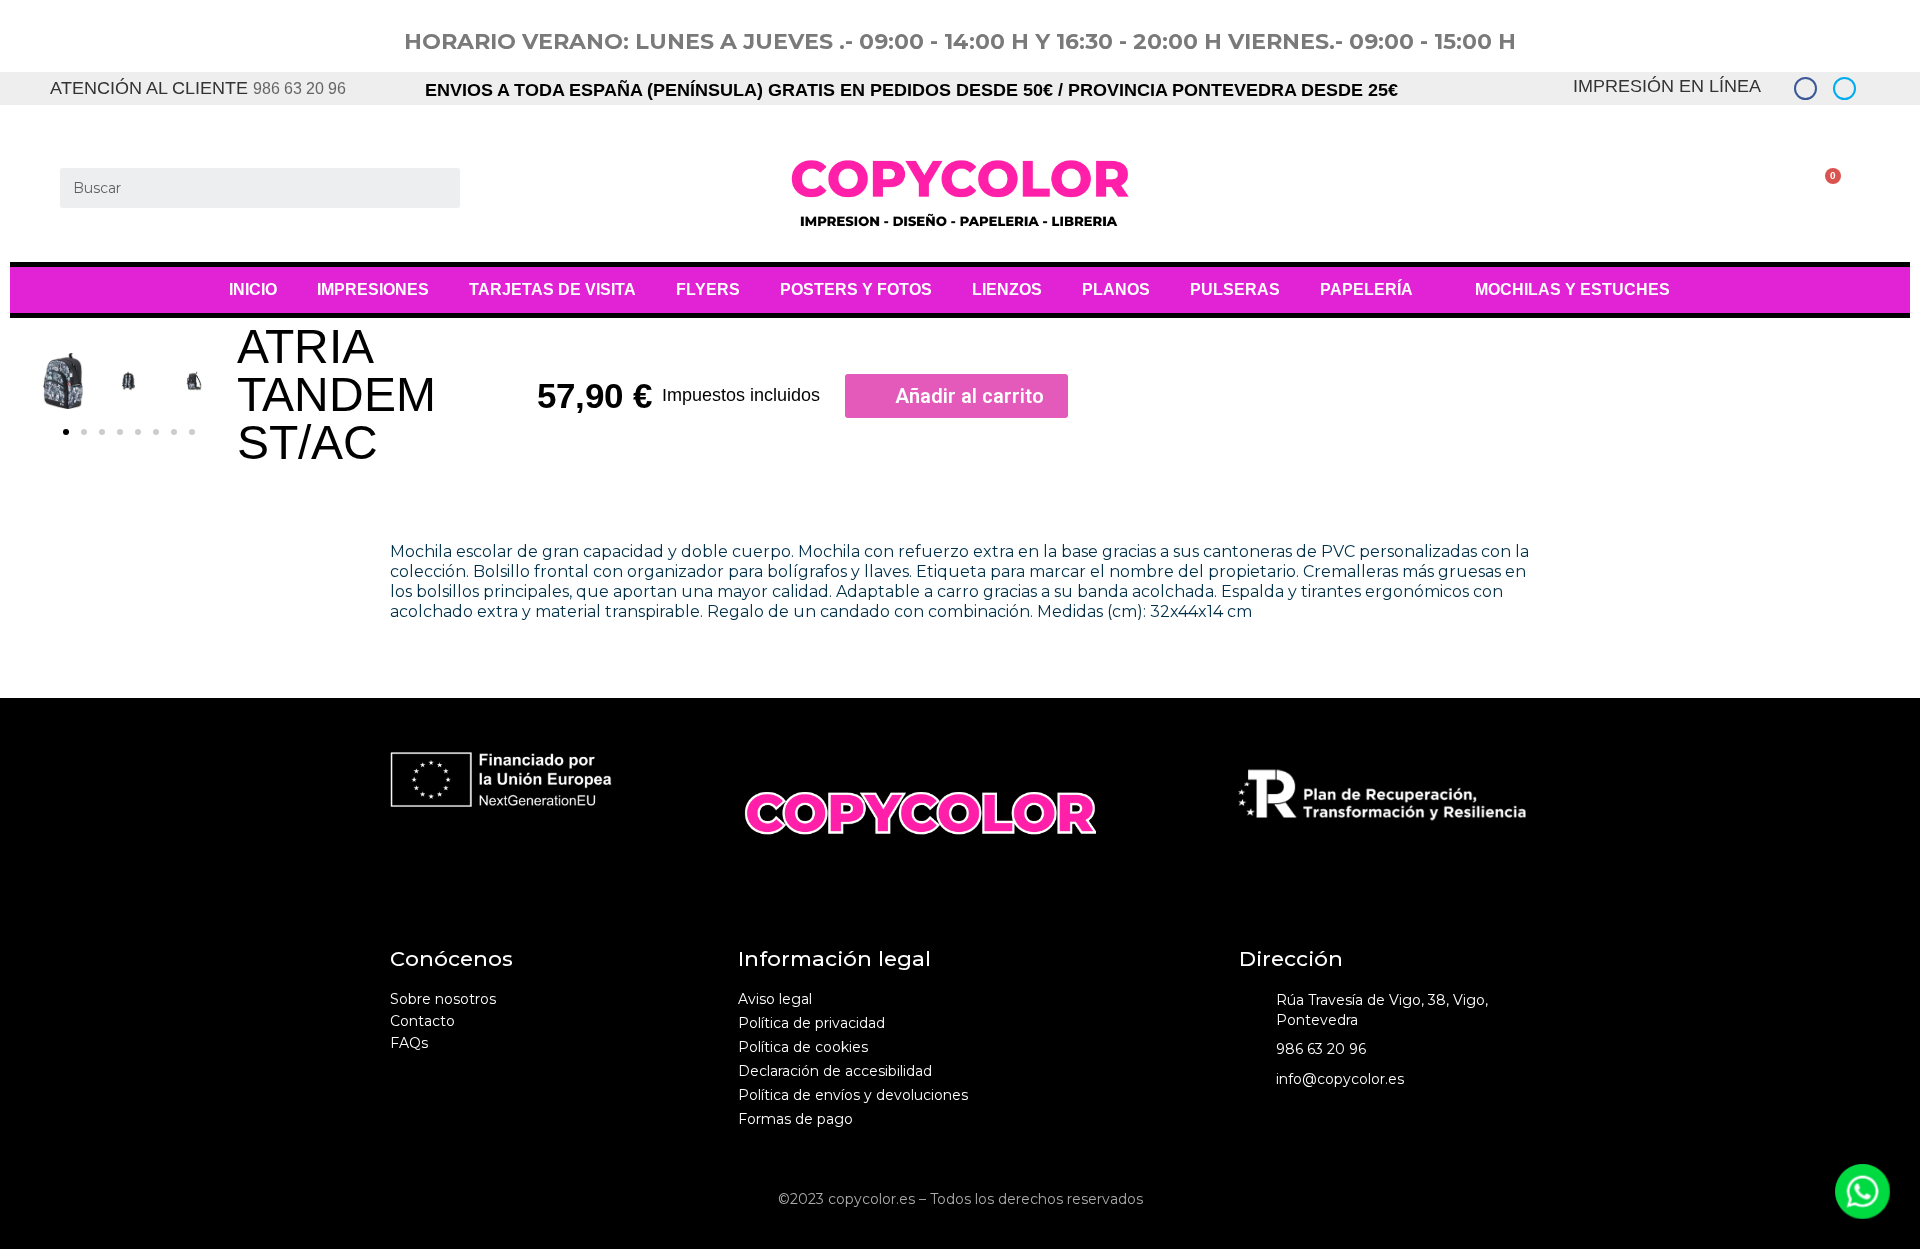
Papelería (1366, 289)
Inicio (253, 289)
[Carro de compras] (1817, 188)
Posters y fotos (856, 289)
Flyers (708, 289)
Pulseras (1235, 289)
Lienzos (1007, 289)
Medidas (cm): (1091, 611)
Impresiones (373, 289)
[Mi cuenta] (1784, 188)
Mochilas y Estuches (1572, 289)
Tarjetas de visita (552, 289)
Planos (1116, 289)
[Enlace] (1805, 88)
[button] (66, 432)
